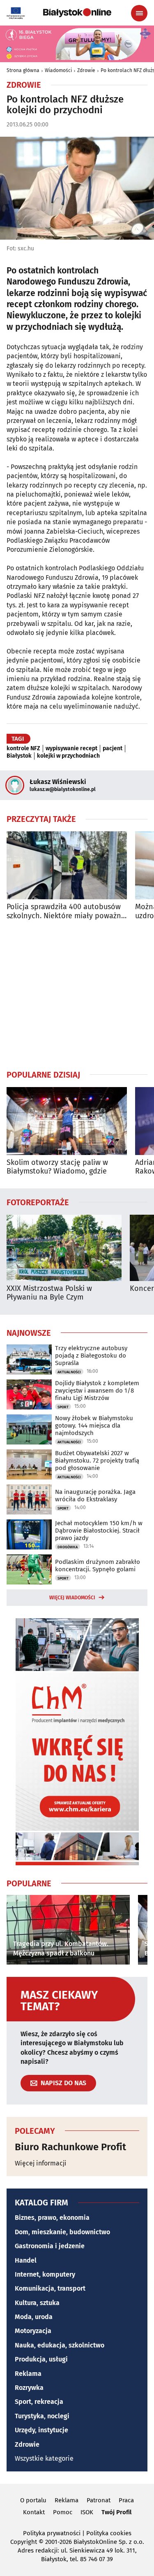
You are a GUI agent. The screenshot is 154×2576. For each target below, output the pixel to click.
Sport (63, 1407)
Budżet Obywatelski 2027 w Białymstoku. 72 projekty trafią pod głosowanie (97, 1461)
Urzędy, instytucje (41, 2430)
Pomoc (63, 2512)
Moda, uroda (34, 2317)
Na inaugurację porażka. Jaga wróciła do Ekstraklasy (95, 1496)
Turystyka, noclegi (42, 2416)
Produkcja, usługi (41, 2359)
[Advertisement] (77, 995)
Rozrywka (29, 2388)
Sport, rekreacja (39, 2402)
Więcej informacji (41, 2163)
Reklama (28, 2374)
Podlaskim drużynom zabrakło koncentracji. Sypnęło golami (98, 1566)
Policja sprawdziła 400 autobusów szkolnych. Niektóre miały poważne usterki (66, 911)
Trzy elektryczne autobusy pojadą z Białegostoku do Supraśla (91, 1356)
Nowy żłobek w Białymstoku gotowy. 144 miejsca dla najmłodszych (94, 1426)
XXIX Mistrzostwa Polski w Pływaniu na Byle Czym (49, 1293)
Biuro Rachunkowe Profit (70, 2147)
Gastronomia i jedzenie (50, 2246)
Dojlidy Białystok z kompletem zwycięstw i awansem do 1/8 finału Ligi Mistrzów (97, 1391)
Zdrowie (86, 70)
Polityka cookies (109, 2533)
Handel (26, 2260)
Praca (126, 2500)
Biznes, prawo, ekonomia (52, 2218)
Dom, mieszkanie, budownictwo (62, 2232)
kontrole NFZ (23, 749)
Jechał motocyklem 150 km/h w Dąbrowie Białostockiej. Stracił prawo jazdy (99, 1531)
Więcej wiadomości (72, 1598)
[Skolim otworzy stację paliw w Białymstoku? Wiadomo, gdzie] (67, 1121)
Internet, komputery (45, 2274)
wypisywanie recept (71, 749)
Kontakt (34, 2512)
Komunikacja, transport (50, 2288)
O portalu (33, 2500)
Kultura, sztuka (37, 2303)
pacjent (113, 749)
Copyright (24, 2542)
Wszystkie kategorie (44, 2458)
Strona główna (23, 70)
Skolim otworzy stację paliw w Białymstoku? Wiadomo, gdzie (57, 1167)
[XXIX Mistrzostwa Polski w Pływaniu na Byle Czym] (64, 1248)
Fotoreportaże (38, 1202)
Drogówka (68, 1547)
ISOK (87, 2512)
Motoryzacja (33, 2331)
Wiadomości (58, 70)
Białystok (19, 756)
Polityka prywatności (52, 2533)
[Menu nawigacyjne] (139, 13)
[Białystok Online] (77, 13)
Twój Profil (116, 2512)
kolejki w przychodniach (68, 756)
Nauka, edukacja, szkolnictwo (60, 2345)
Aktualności (69, 1372)
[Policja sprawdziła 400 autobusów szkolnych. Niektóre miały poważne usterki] (67, 865)
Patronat (99, 2500)
